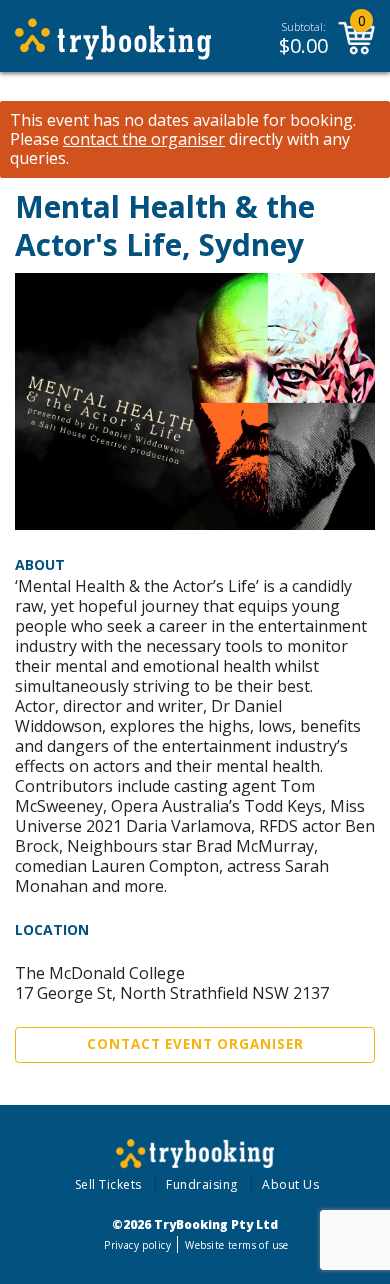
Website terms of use (236, 1245)
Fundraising (202, 1184)
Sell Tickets (108, 1184)
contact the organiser (144, 139)
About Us (290, 1184)
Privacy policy (137, 1245)
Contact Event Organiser (195, 1044)
